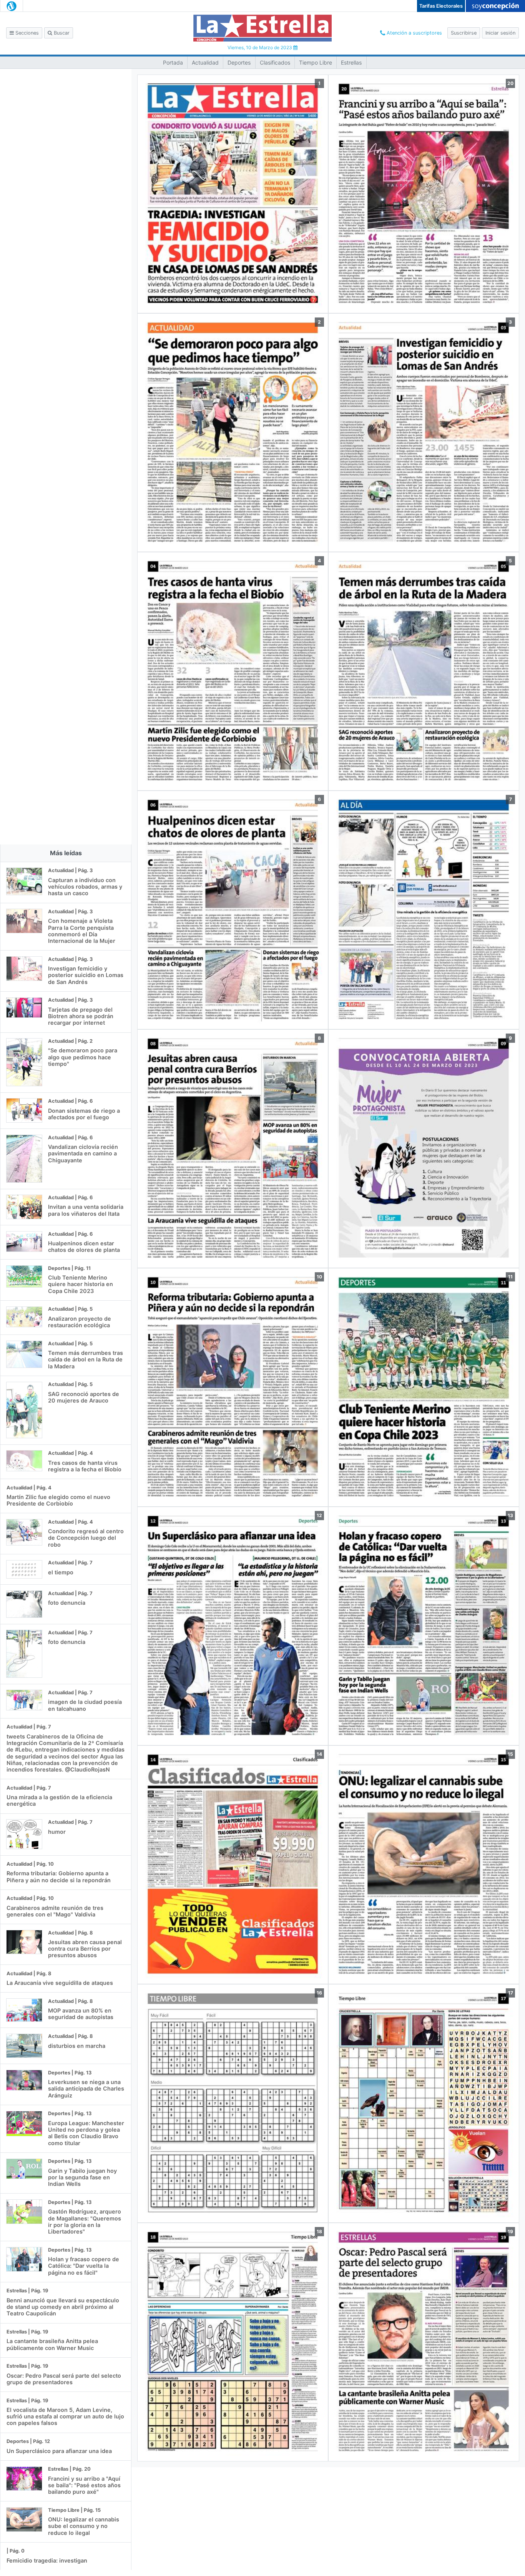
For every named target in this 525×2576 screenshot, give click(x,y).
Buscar (61, 33)
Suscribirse (464, 33)
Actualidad (205, 62)
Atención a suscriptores (414, 33)
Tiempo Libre (316, 62)
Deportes (239, 62)
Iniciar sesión (500, 33)
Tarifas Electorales (441, 6)
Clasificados (275, 62)
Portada (173, 62)
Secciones (26, 33)
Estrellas (351, 62)
